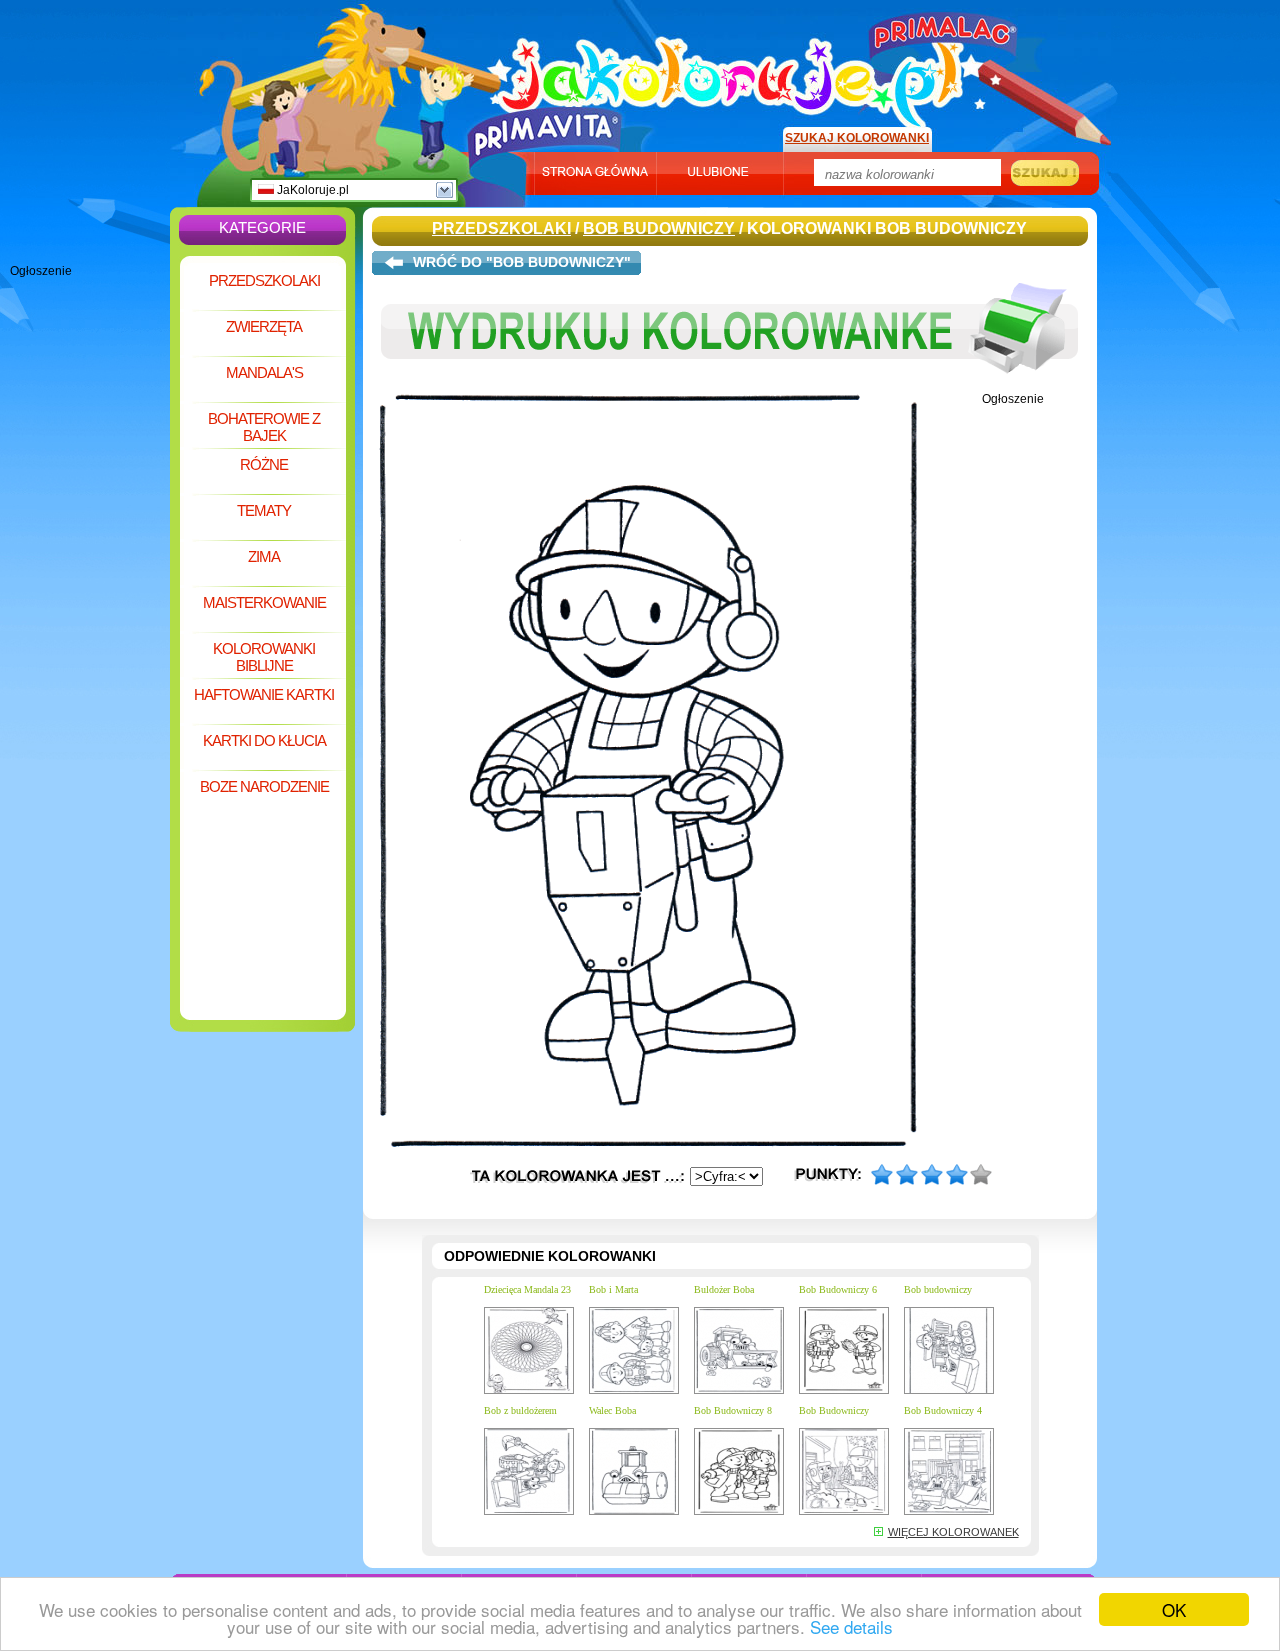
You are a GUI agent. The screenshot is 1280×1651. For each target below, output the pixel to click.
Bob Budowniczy (659, 228)
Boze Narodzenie (264, 786)
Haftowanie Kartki (264, 694)
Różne (264, 464)
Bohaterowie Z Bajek (264, 427)
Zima (264, 556)
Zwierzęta (264, 326)
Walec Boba (612, 1410)
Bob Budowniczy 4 (943, 1410)
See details (851, 1626)
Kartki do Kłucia (264, 740)
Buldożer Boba (724, 1289)
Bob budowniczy (938, 1289)
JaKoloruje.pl (311, 190)
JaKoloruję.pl (735, 73)
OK (1174, 1609)
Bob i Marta (613, 1289)
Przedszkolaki (264, 280)
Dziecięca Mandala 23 (527, 1289)
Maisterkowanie (264, 602)
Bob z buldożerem (520, 1410)
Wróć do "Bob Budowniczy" (522, 262)
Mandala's (264, 372)
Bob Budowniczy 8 (733, 1410)
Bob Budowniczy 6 (838, 1289)
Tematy (264, 510)
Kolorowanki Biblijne (264, 657)
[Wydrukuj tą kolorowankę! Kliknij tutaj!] (730, 388)
